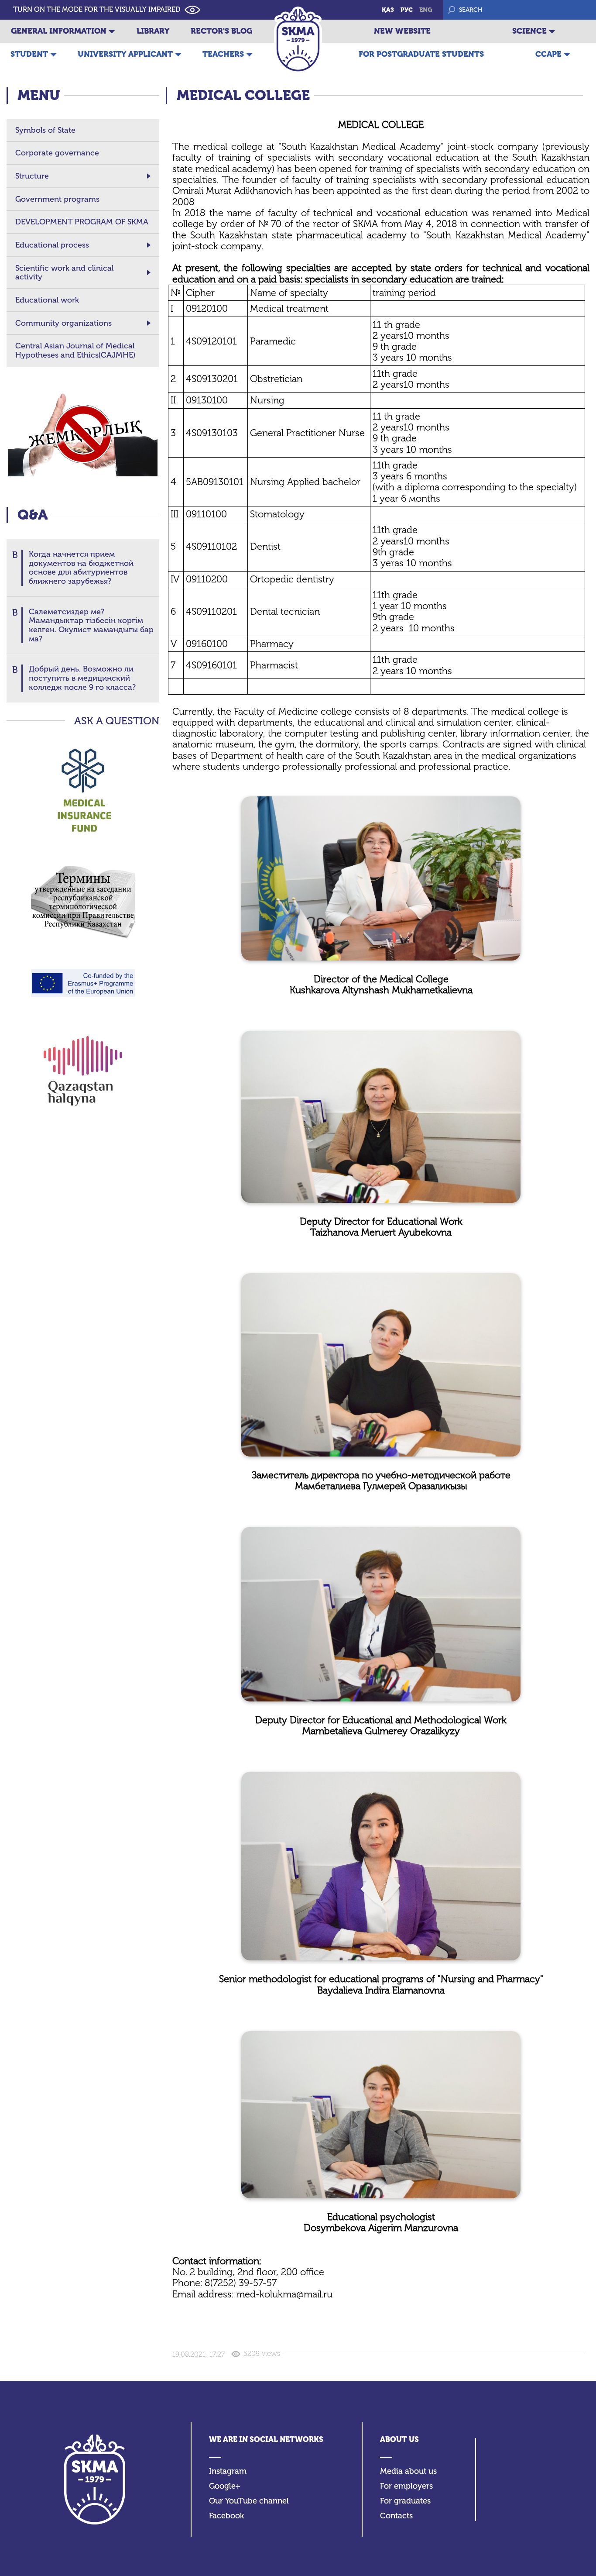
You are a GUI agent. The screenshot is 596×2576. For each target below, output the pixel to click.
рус (407, 10)
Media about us (408, 2471)
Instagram (228, 2471)
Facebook (226, 2516)
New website (402, 31)
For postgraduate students (421, 54)
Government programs (57, 199)
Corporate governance (57, 153)
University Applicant (125, 54)
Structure (32, 176)
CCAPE (548, 54)
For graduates (405, 2501)
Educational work (47, 300)
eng (426, 10)
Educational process (52, 245)
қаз (388, 10)
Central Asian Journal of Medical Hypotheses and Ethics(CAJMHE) (75, 350)
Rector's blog (221, 31)
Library (153, 31)
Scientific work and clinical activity (64, 273)
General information (59, 31)
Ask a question (117, 721)
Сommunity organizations (63, 323)
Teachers (223, 54)
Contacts (396, 2516)
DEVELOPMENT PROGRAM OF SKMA (82, 222)
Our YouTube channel (249, 2501)
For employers (406, 2486)
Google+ (225, 2486)
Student (29, 54)
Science (529, 31)
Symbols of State (45, 130)
